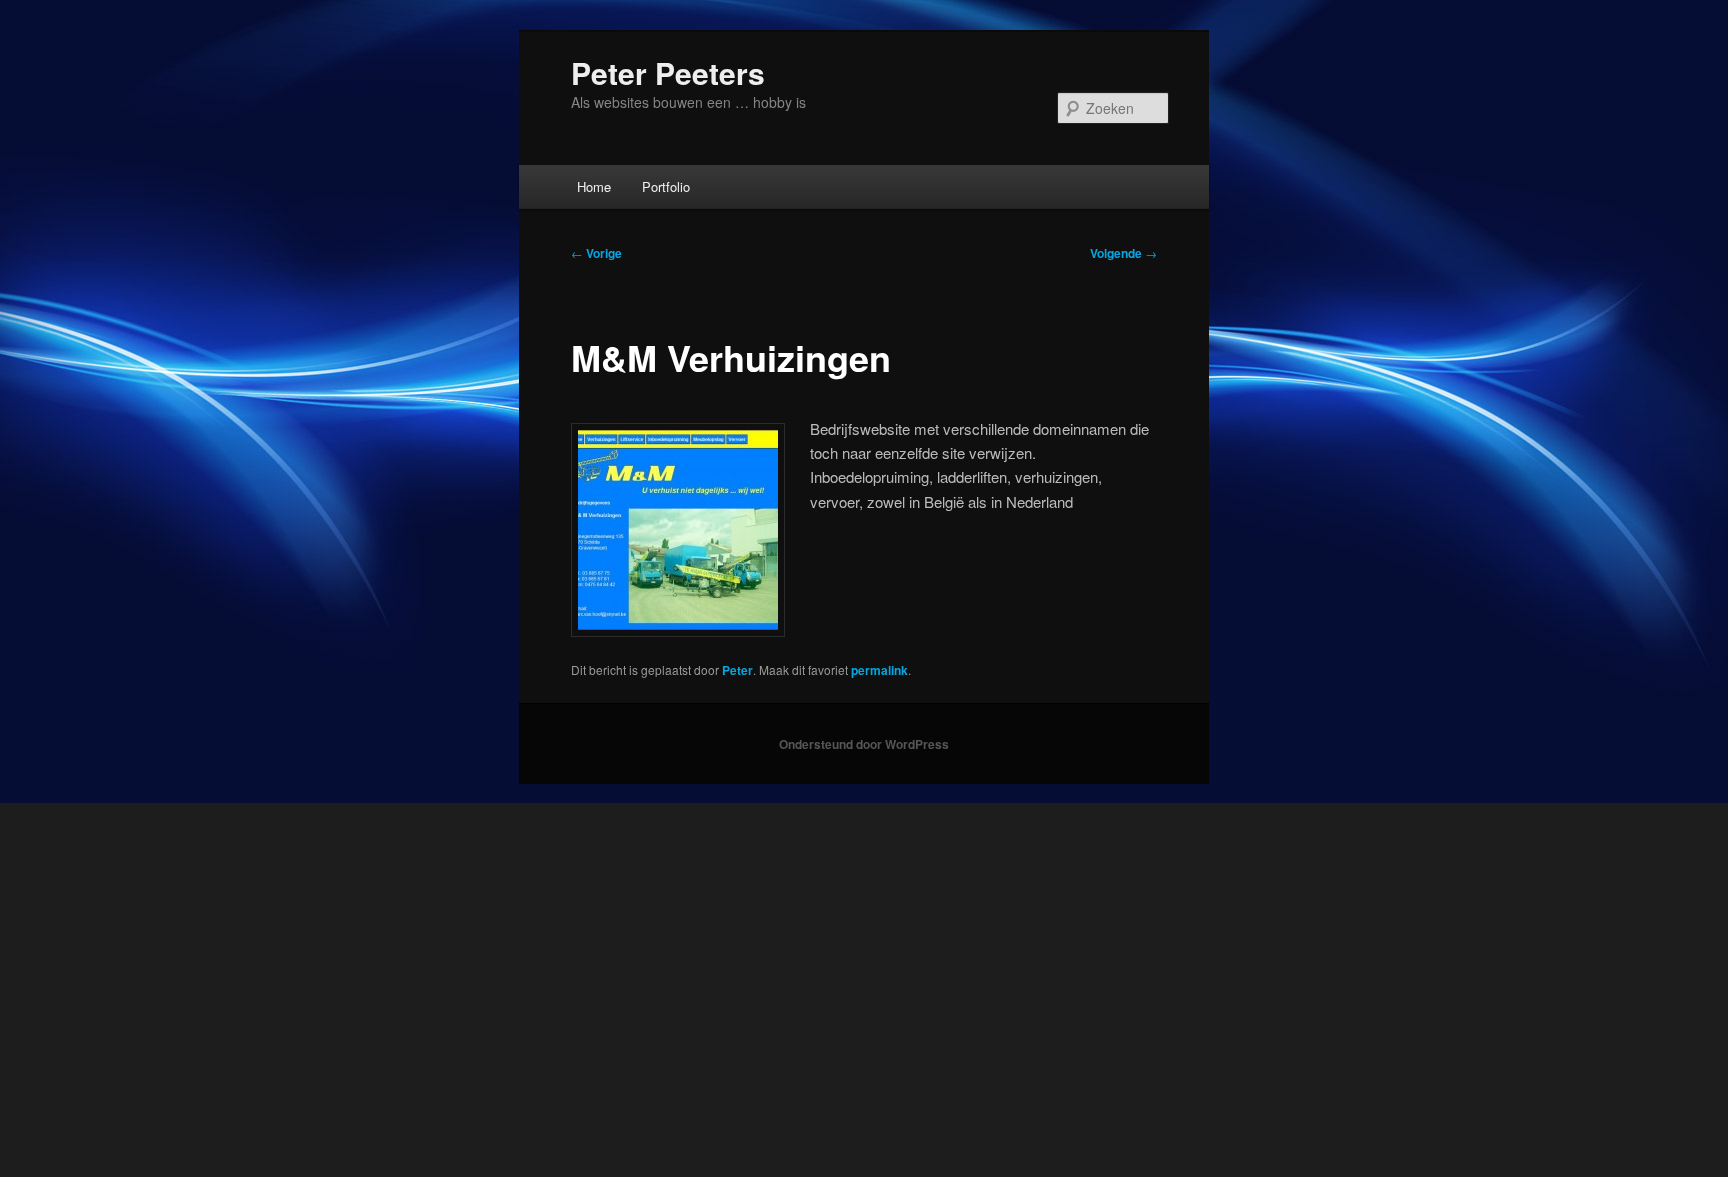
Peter (737, 670)
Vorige (596, 253)
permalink (879, 670)
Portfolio (666, 186)
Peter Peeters (668, 72)
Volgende (1123, 253)
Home (594, 186)
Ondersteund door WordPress (864, 744)
